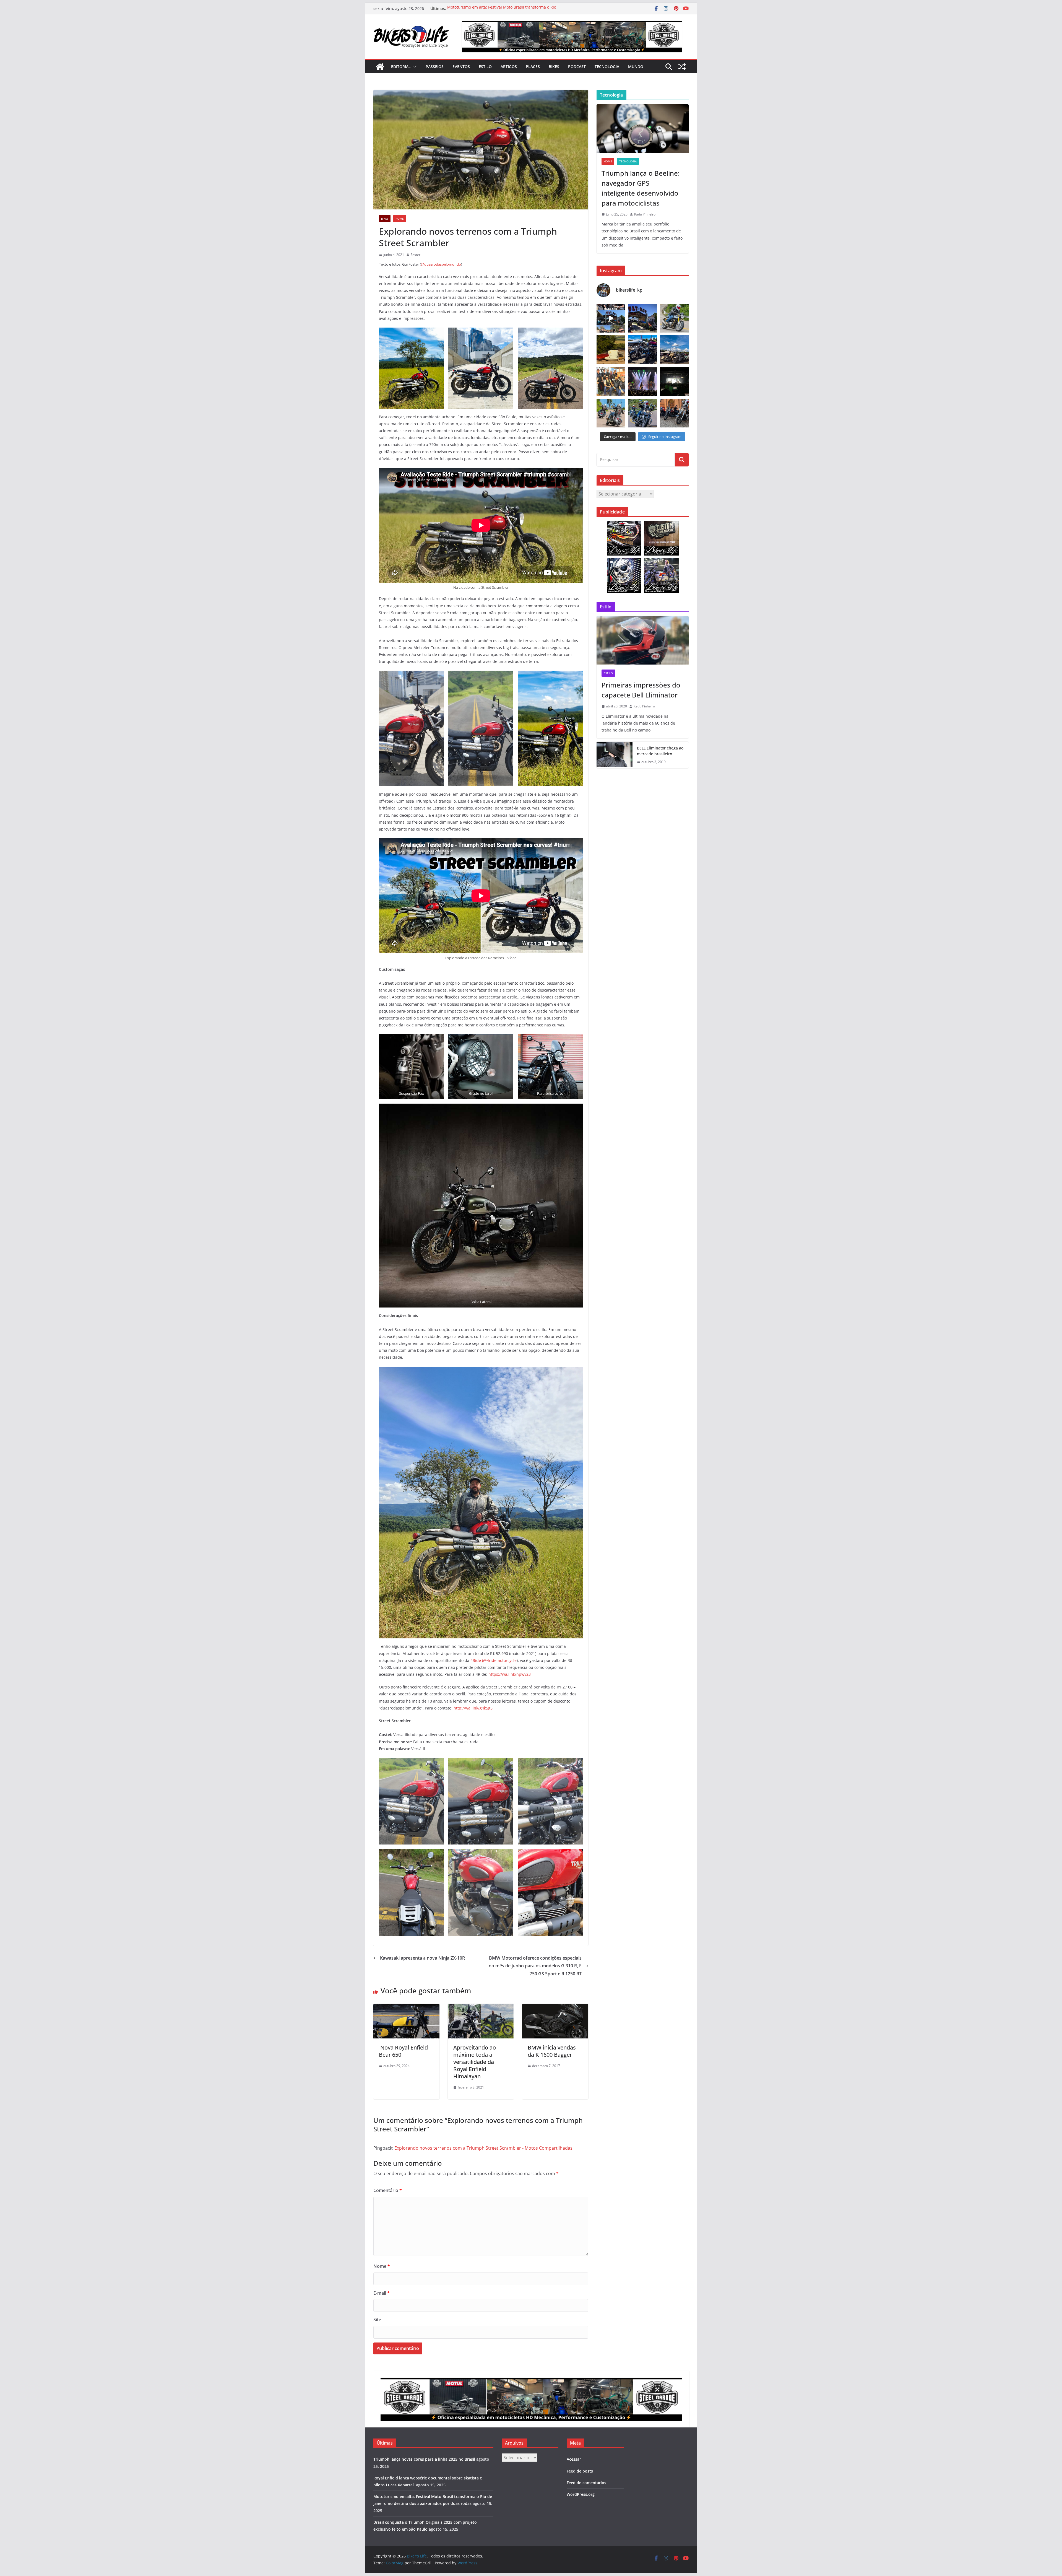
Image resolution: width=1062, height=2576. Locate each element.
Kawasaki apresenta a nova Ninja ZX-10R (422, 1958)
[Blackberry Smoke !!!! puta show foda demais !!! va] (642, 381)
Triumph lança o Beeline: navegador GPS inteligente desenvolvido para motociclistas (495, 11)
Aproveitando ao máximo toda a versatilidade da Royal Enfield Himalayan (475, 2062)
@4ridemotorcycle (500, 1660)
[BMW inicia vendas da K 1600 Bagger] (555, 2008)
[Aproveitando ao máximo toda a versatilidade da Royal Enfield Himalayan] (481, 2008)
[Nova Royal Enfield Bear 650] (406, 2008)
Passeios (435, 67)
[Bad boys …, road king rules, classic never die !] (642, 413)
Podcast (577, 67)
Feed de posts (580, 2471)
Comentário (388, 2190)
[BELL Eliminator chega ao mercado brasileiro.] (615, 755)
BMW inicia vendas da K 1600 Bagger (552, 2051)
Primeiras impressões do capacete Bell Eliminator (641, 690)
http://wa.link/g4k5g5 (473, 1708)
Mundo (636, 67)
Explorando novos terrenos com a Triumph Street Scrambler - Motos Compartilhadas (483, 2148)
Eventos (461, 67)
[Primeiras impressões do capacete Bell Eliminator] (643, 640)
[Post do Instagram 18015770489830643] (674, 381)
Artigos (509, 67)
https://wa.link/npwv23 (510, 1674)
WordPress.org (581, 2494)
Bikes (554, 67)
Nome (382, 2266)
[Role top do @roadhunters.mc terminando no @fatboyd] (642, 318)
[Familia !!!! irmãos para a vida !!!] (611, 381)
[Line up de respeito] (674, 350)
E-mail (382, 2293)
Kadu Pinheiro (645, 214)
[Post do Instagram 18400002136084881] (611, 350)
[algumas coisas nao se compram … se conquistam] (642, 350)
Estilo (485, 67)
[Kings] (611, 413)
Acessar (574, 2459)
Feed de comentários (586, 2483)
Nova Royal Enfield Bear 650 (403, 2051)
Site (377, 2320)
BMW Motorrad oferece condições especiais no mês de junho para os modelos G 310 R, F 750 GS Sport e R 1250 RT (535, 1966)
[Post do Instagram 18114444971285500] (611, 318)
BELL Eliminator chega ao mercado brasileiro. (660, 751)
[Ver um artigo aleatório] (682, 67)
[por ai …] (674, 413)
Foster (416, 255)
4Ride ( (477, 1660)
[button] (414, 67)
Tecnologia (607, 67)
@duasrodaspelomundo (441, 264)
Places (533, 67)
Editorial (401, 67)
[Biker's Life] (380, 67)
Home (400, 219)
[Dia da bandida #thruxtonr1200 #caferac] (674, 318)
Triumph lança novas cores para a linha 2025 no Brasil (424, 2459)
